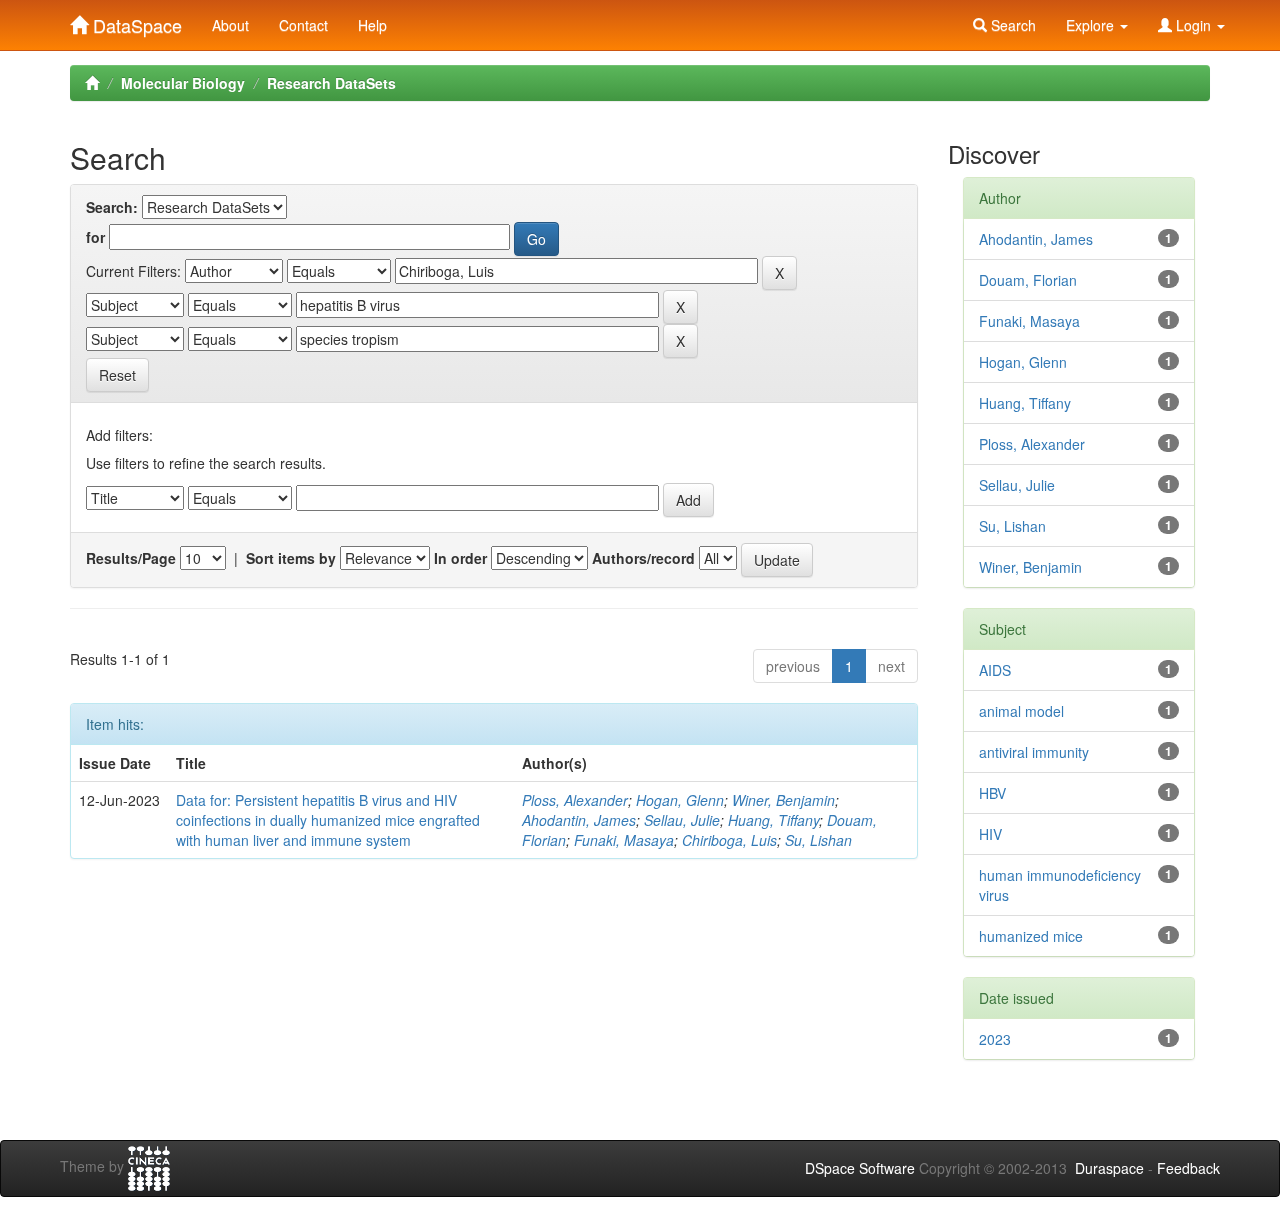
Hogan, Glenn (680, 800)
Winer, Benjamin (783, 800)
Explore (1092, 25)
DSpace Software (860, 1168)
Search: (112, 207)
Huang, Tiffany (773, 820)
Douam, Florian (1028, 280)
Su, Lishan (818, 840)
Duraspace (1109, 1168)
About (230, 25)
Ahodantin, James (579, 820)
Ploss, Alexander (575, 800)
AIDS (995, 670)
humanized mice (1031, 936)
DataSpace (135, 21)
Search (1011, 25)
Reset (117, 375)
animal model (1021, 711)
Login (1193, 25)
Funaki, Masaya (624, 840)
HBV (992, 793)
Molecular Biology (183, 83)
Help (372, 25)
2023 (995, 1039)
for (95, 237)
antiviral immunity (1034, 752)
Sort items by (291, 558)
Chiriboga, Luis (729, 840)
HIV (990, 834)
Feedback (1188, 1168)
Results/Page (131, 558)
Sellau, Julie (682, 820)
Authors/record (643, 558)
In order (460, 558)
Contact (303, 25)
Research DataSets (331, 83)
